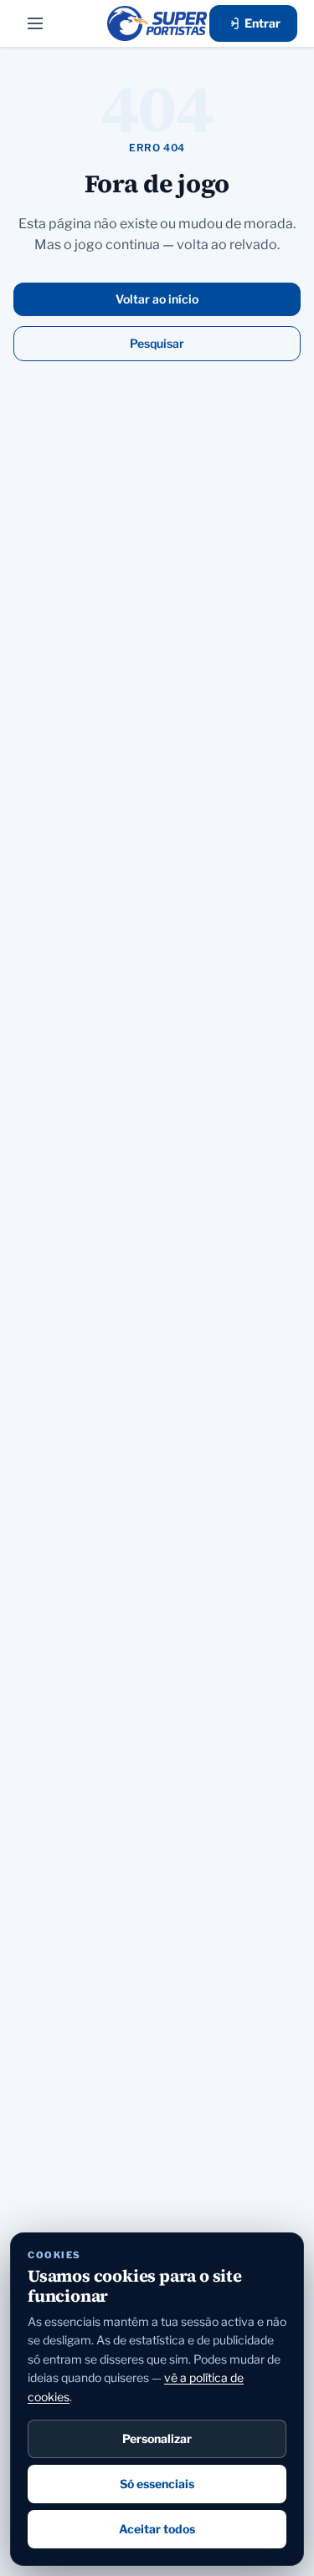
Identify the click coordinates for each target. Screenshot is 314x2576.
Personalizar (157, 2438)
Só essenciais (157, 2484)
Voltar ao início (157, 299)
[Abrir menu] (35, 23)
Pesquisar (157, 343)
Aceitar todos (157, 2529)
